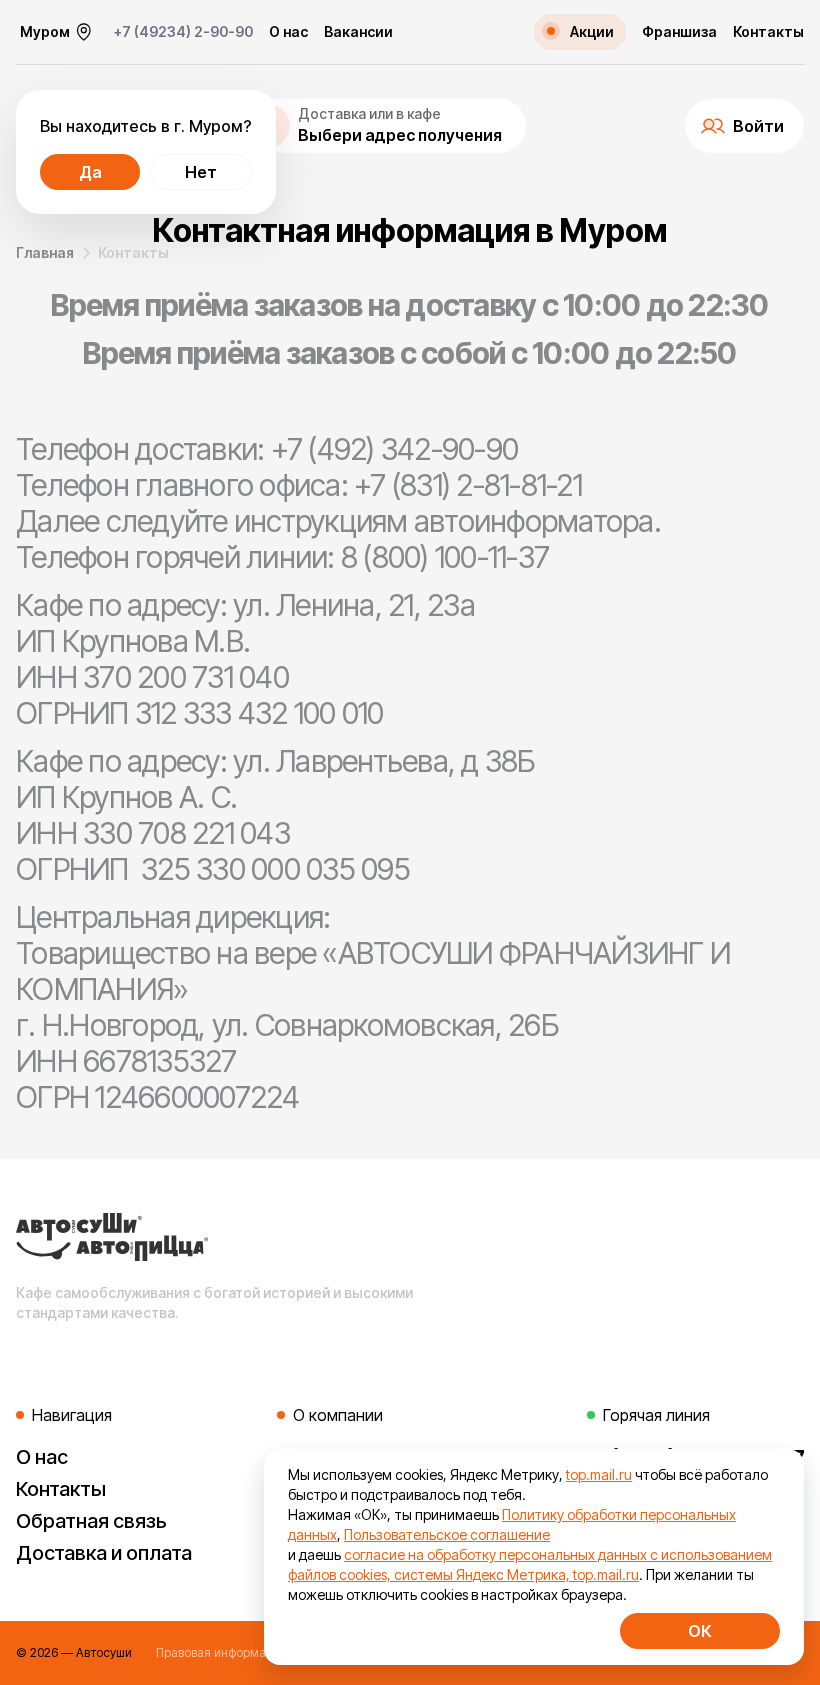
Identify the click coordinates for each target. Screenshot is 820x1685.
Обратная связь (91, 1521)
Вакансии (358, 32)
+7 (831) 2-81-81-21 (468, 485)
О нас (288, 32)
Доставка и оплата (104, 1553)
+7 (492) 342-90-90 (395, 449)
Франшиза (679, 32)
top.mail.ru (599, 1474)
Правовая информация (221, 1652)
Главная (45, 252)
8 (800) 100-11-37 (445, 557)
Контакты (768, 32)
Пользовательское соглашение (447, 1534)
